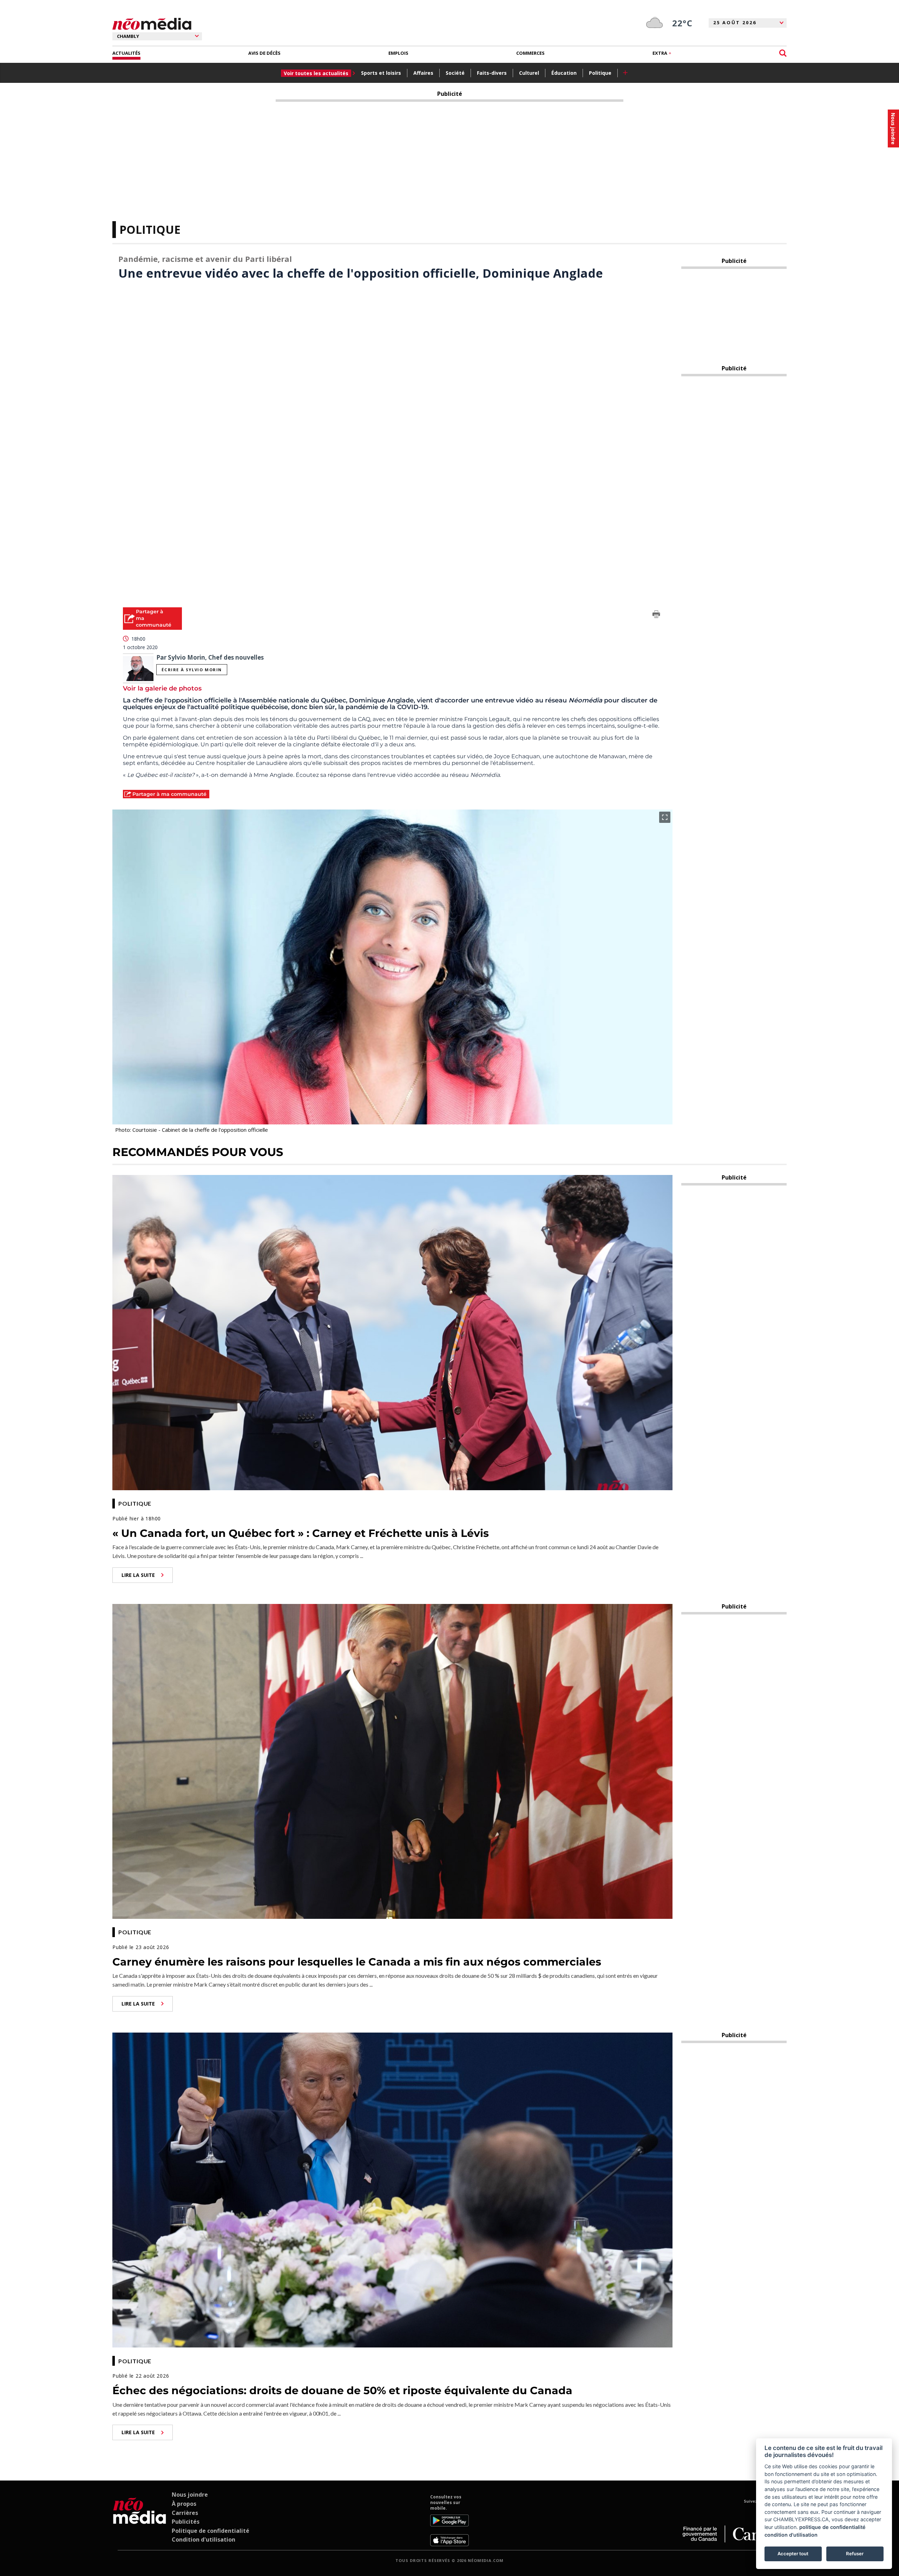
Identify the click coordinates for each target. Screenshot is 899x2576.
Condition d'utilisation (204, 2539)
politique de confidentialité (832, 2527)
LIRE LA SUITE (138, 1575)
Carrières (185, 2513)
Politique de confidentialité (211, 2531)
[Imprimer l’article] (656, 615)
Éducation (564, 73)
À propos (184, 2504)
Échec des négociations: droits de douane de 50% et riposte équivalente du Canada (342, 2390)
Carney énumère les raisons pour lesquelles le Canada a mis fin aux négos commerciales (357, 1962)
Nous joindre (190, 2495)
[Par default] (140, 2520)
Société (455, 73)
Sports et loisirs (381, 73)
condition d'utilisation (791, 2535)
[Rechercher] (783, 53)
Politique (600, 73)
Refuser (855, 2554)
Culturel (529, 73)
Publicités (186, 2522)
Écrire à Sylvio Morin (192, 670)
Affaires (423, 73)
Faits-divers (492, 73)
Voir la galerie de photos (162, 688)
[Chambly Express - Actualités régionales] (152, 24)
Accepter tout (793, 2554)
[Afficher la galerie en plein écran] (665, 817)
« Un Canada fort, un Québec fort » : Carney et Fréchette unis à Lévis (301, 1533)
